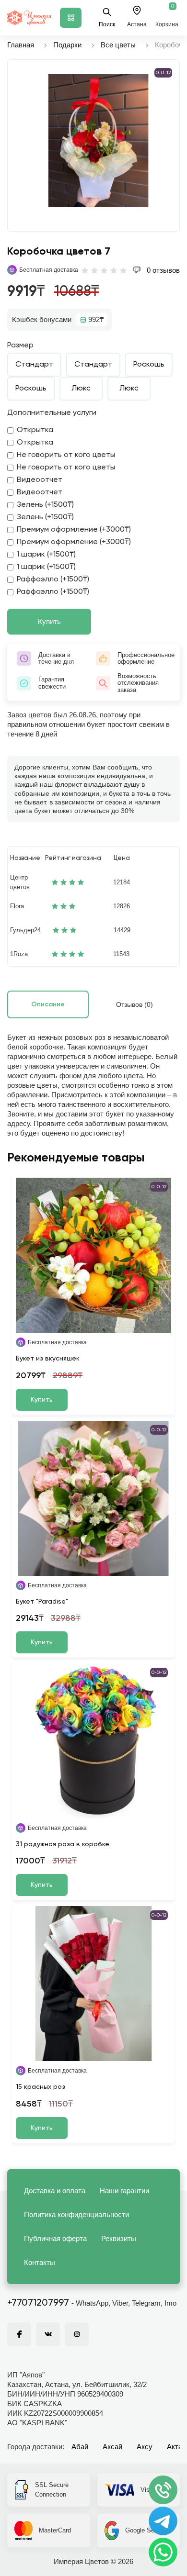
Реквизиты (119, 2238)
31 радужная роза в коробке (63, 1844)
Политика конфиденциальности (76, 2214)
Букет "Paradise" (42, 1602)
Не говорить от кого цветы (66, 455)
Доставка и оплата (55, 2191)
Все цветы (118, 45)
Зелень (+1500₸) (45, 505)
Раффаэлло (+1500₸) (53, 580)
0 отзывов (162, 270)
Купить (49, 621)
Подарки (67, 45)
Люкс (81, 389)
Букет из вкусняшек (48, 1359)
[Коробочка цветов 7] (98, 141)
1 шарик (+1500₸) (46, 555)
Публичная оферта (55, 2238)
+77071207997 (38, 2303)
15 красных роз (41, 2087)
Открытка (35, 430)
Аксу (145, 2447)
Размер (20, 346)
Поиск (107, 24)
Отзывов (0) (134, 1004)
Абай (80, 2447)
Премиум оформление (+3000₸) (74, 530)
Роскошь (149, 365)
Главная (21, 45)
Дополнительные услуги (52, 413)
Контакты (40, 2262)
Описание (48, 1004)
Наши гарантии (124, 2191)
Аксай (112, 2447)
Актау (176, 2447)
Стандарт (34, 365)
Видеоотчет (40, 480)
